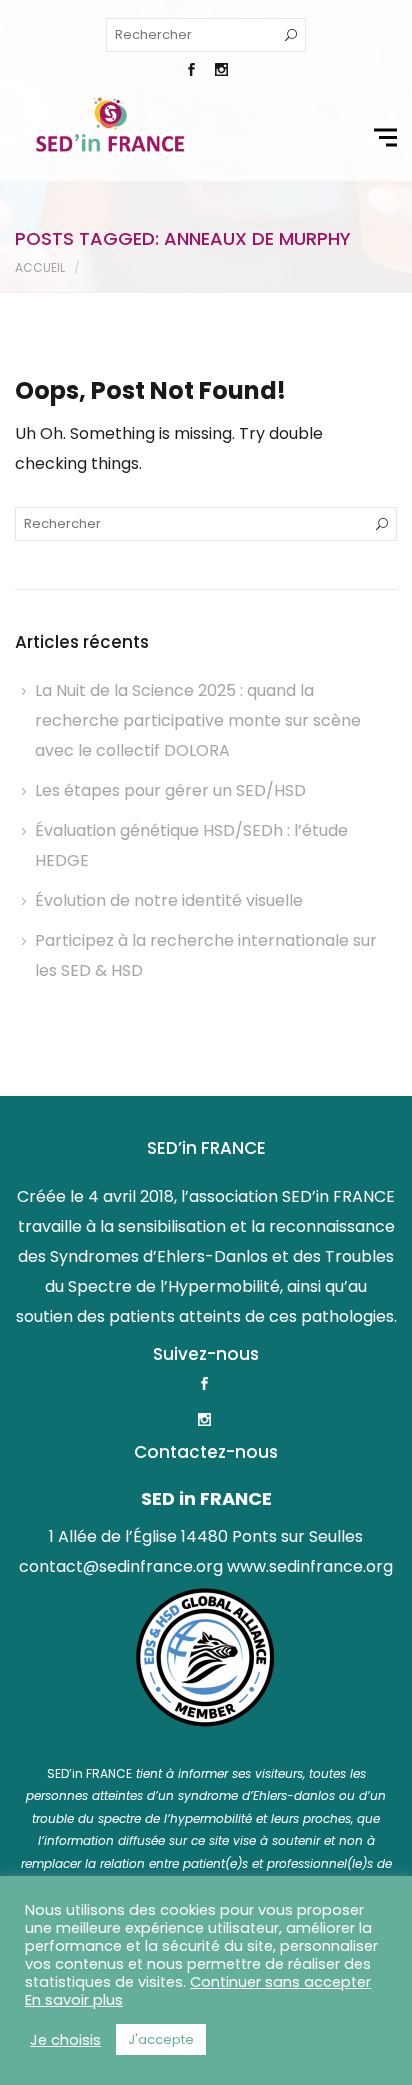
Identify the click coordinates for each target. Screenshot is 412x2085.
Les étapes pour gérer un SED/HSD (170, 790)
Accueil (40, 267)
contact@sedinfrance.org (121, 1566)
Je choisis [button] (65, 2040)
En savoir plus (74, 2000)
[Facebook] (191, 72)
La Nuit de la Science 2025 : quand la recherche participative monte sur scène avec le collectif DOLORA (198, 720)
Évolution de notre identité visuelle (169, 900)
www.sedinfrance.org (310, 1566)
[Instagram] (221, 72)
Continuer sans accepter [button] (280, 1982)
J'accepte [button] (161, 2039)
